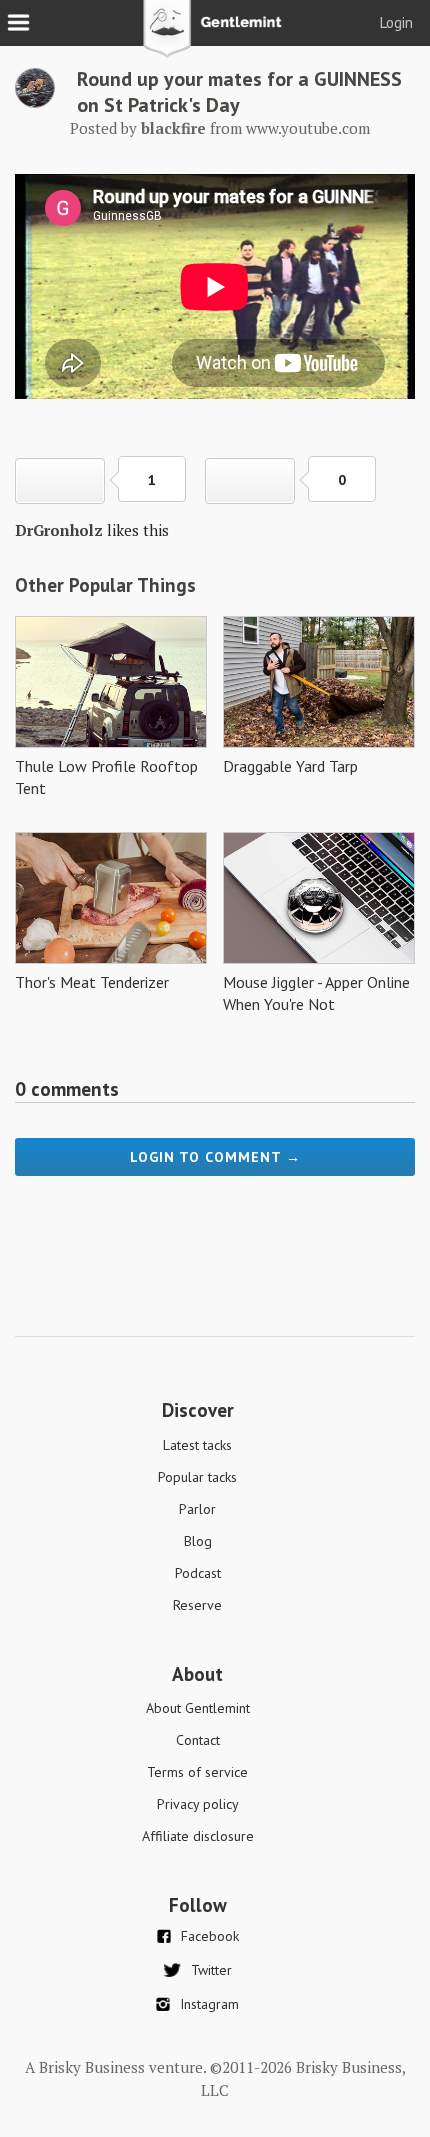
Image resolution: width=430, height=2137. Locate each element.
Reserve (197, 1605)
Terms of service (197, 1772)
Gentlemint (215, 36)
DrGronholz (59, 530)
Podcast (198, 1573)
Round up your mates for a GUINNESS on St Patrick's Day (239, 92)
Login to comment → (215, 1157)
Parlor (197, 1509)
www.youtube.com (308, 128)
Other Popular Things (105, 585)
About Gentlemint (198, 1708)
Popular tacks (197, 1477)
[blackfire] (35, 102)
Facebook (210, 1936)
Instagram (209, 2004)
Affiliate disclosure (198, 1836)
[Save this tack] (250, 481)
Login (396, 22)
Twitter (211, 1970)
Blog (198, 1541)
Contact (198, 1740)
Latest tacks (197, 1445)
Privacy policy (198, 1804)
